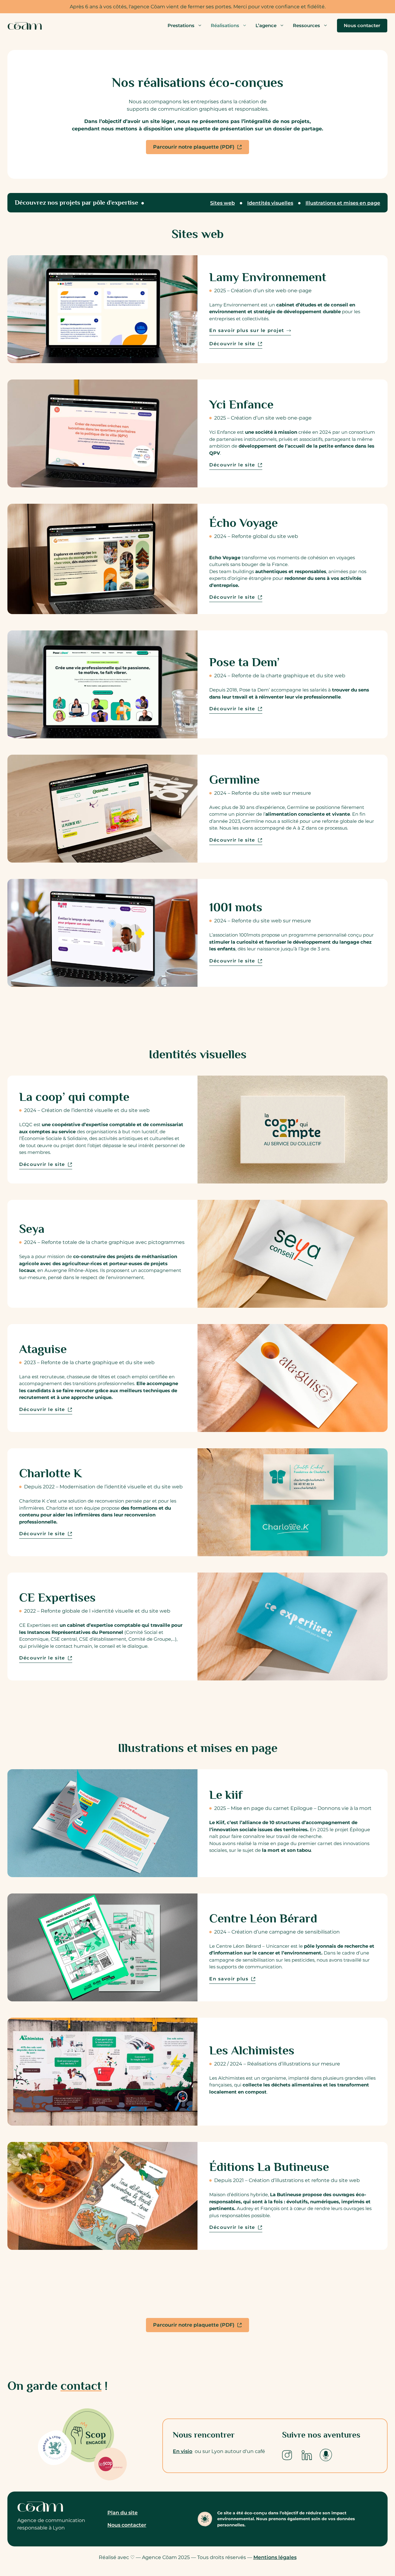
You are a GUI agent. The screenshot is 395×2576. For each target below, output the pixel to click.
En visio (183, 2451)
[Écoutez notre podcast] (326, 2455)
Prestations (181, 25)
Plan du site (123, 2513)
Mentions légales (275, 2557)
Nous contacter (362, 25)
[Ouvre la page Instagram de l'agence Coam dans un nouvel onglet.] (287, 2455)
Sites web (222, 203)
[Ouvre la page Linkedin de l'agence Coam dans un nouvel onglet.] (307, 2455)
